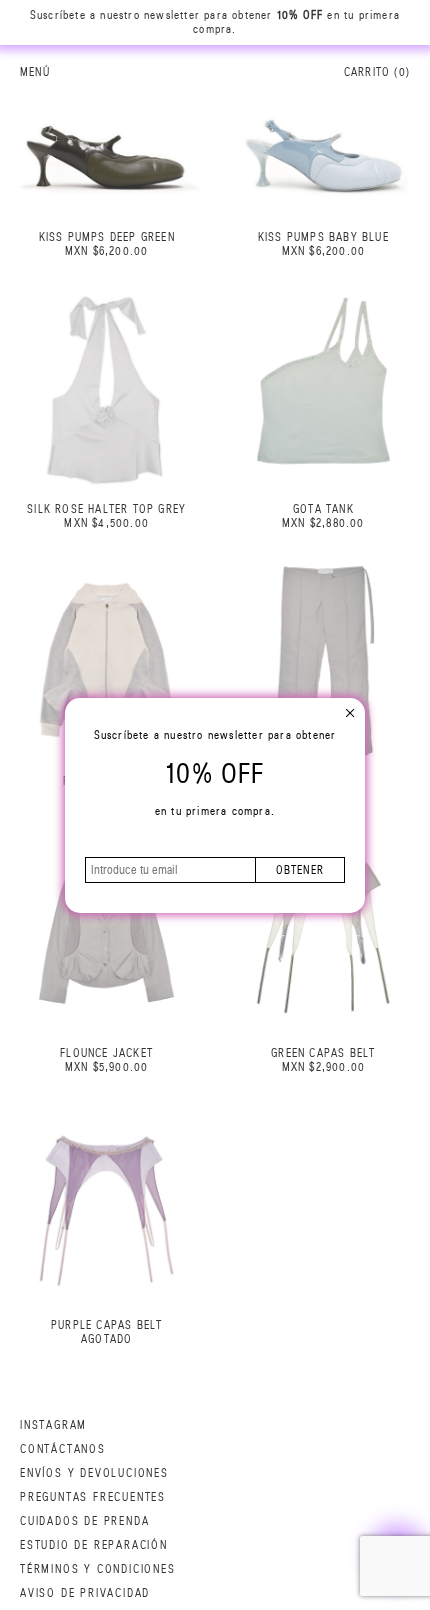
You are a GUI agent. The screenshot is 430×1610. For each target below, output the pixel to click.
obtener (300, 870)
